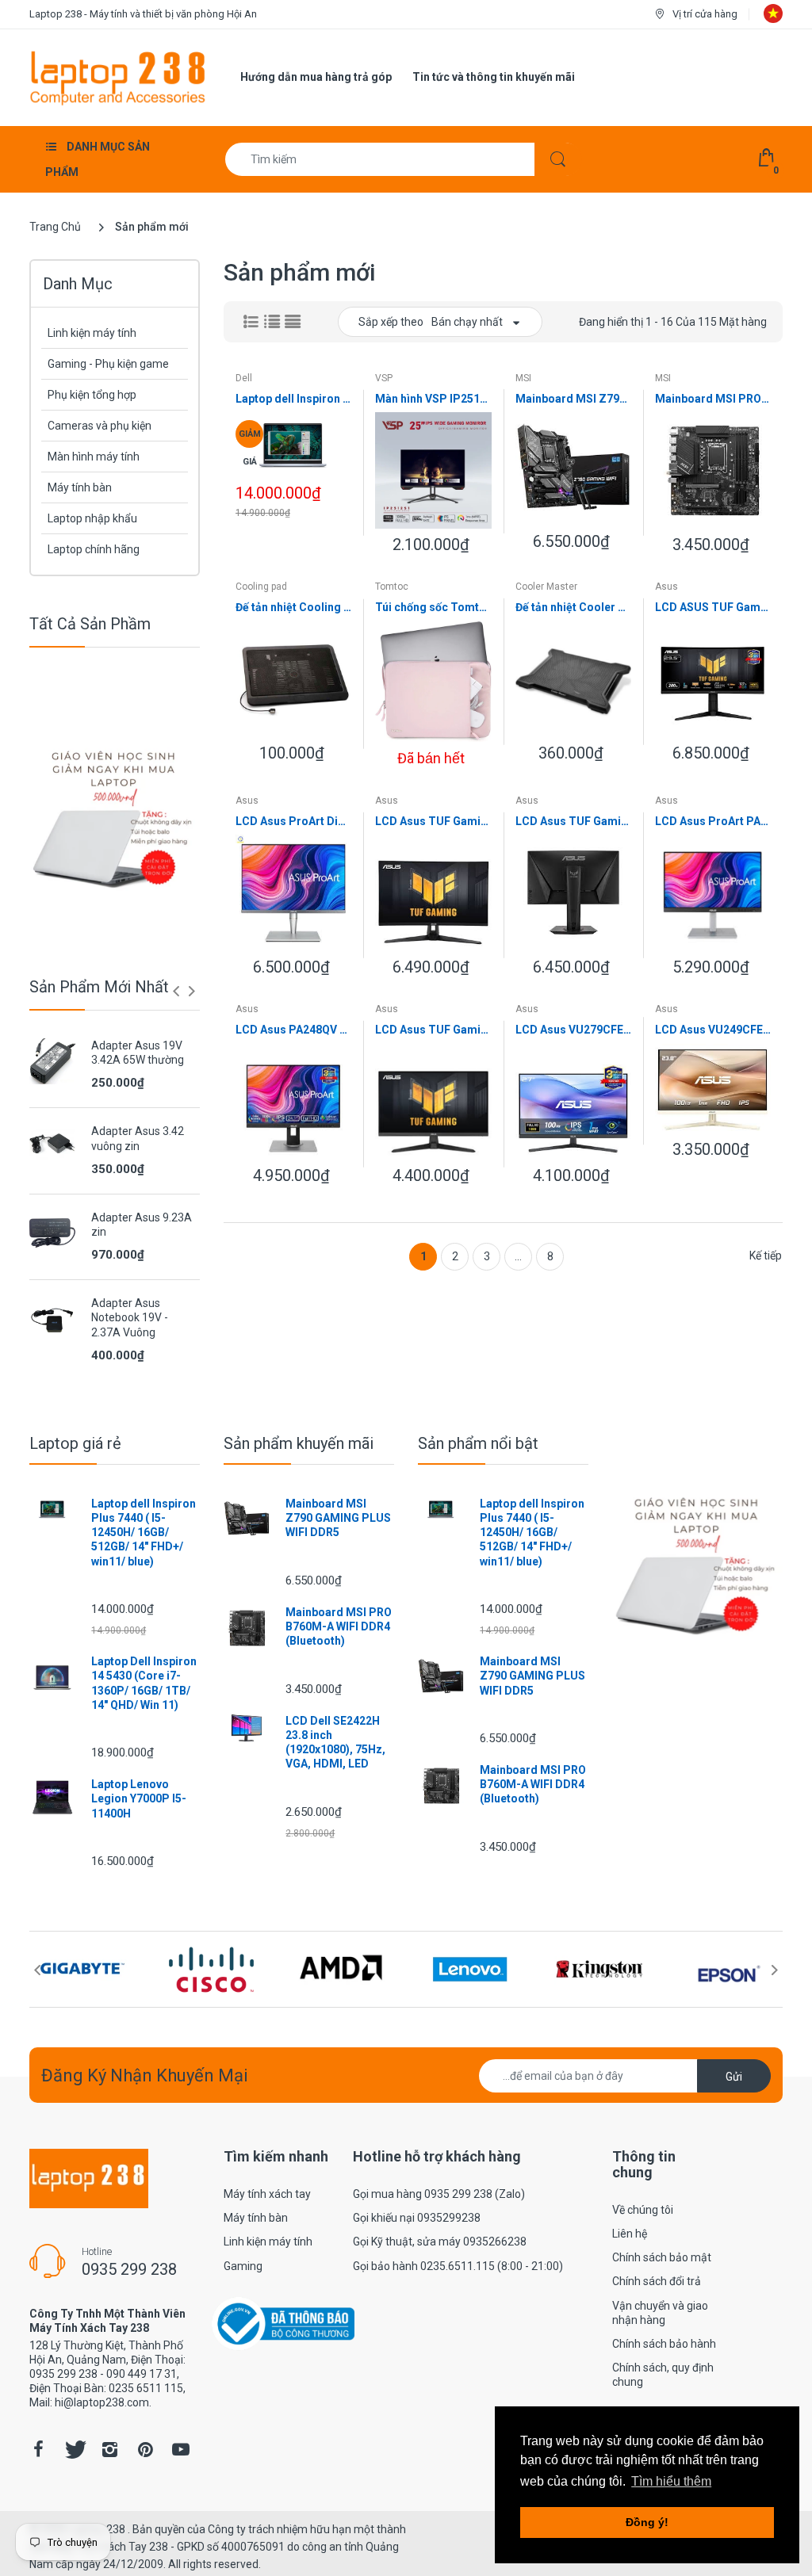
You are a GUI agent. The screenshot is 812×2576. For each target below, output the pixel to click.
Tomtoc (392, 587)
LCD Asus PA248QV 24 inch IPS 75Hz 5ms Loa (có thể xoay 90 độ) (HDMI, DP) (293, 1030)
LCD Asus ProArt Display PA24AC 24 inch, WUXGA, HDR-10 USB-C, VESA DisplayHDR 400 (293, 821)
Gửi (734, 2077)
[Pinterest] (145, 2449)
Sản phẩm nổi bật (478, 1443)
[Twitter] (74, 2449)
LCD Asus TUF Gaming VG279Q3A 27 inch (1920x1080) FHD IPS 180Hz (433, 1030)
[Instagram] (109, 2449)
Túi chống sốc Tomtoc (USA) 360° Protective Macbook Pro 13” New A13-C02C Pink (433, 607)
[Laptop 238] (118, 77)
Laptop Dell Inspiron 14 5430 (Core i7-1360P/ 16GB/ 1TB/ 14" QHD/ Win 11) (144, 1683)
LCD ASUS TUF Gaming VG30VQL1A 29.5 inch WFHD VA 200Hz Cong (713, 607)
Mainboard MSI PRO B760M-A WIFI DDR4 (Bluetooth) (713, 399)
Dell (244, 378)
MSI (523, 378)
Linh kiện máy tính (92, 333)
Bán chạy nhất (467, 322)
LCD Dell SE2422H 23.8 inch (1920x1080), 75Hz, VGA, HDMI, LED (335, 1743)
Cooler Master (546, 587)
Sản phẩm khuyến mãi (299, 1443)
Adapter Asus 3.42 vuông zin (138, 1138)
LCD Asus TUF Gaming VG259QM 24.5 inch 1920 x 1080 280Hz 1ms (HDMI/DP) (573, 821)
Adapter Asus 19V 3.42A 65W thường (138, 1053)
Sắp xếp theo (391, 322)
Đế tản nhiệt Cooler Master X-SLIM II (573, 607)
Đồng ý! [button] (647, 2522)
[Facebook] (38, 2449)
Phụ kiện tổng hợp (92, 395)
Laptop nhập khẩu (92, 518)
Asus (666, 587)
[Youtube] (181, 2449)
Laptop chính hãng (94, 549)
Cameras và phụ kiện (100, 426)
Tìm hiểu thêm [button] (671, 2481)
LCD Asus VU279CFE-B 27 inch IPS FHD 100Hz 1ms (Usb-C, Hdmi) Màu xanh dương (573, 1030)
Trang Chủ (55, 227)
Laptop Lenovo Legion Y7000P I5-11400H (139, 1798)
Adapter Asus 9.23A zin (142, 1225)
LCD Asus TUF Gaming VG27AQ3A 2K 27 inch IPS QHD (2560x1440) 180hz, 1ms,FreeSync (433, 821)
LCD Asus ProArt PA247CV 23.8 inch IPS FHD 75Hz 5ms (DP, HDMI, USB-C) (713, 821)
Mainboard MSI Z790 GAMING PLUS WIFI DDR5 (573, 399)
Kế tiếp (766, 1256)
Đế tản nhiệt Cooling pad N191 (293, 607)
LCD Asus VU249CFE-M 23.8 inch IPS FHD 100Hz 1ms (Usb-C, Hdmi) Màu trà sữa (713, 1030)
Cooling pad (261, 587)
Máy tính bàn (80, 487)
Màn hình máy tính (94, 457)
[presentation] (176, 991)
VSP (384, 378)
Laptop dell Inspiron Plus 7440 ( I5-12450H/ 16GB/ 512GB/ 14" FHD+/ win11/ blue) (293, 399)
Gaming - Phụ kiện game (108, 364)
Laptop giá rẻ (75, 1443)
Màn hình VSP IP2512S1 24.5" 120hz (433, 399)
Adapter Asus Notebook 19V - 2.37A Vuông (130, 1317)
